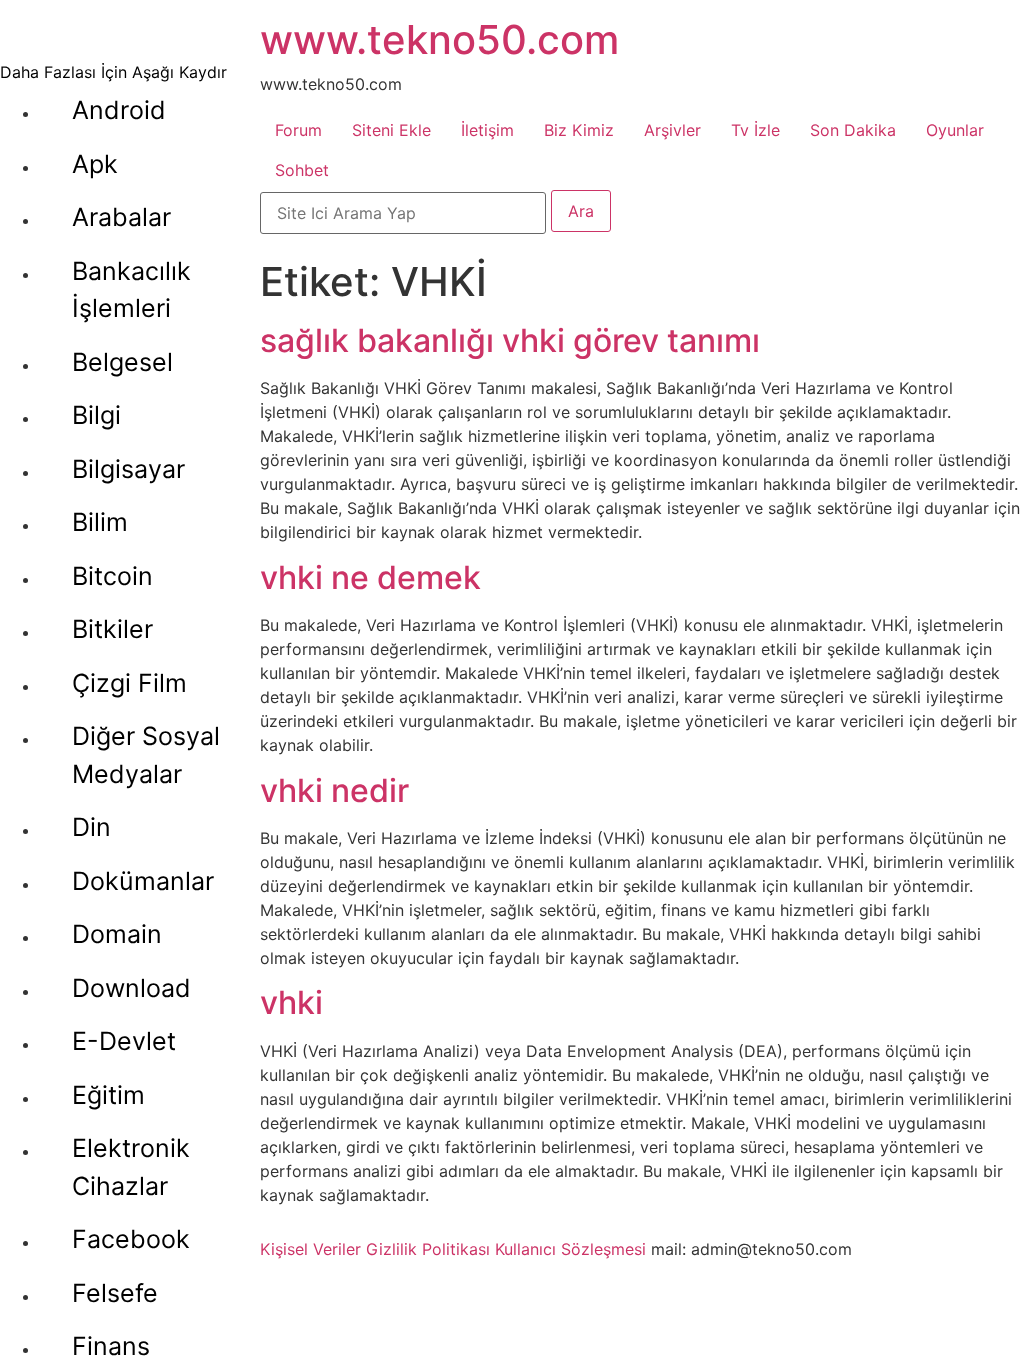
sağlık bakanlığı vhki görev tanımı (510, 340)
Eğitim (108, 1095)
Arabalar (121, 217)
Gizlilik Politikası (428, 1249)
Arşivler (672, 130)
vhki (291, 1002)
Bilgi (96, 415)
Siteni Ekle (391, 130)
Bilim (100, 522)
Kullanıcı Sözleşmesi (570, 1249)
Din (91, 827)
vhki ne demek (370, 577)
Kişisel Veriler (310, 1249)
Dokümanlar (143, 881)
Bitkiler (112, 629)
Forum (298, 130)
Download (131, 988)
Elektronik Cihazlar (131, 1167)
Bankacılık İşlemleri (131, 290)
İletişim (487, 130)
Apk (95, 164)
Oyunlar (955, 130)
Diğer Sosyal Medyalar (146, 755)
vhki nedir (334, 790)
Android (119, 110)
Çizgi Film (129, 683)
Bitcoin (112, 576)
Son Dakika (853, 130)
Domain (117, 934)
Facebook (131, 1239)
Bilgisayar (128, 469)
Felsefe (115, 1293)
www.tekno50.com (439, 39)
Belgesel (122, 362)
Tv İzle (755, 130)
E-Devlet (124, 1041)
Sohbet (302, 170)
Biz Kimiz (579, 130)
